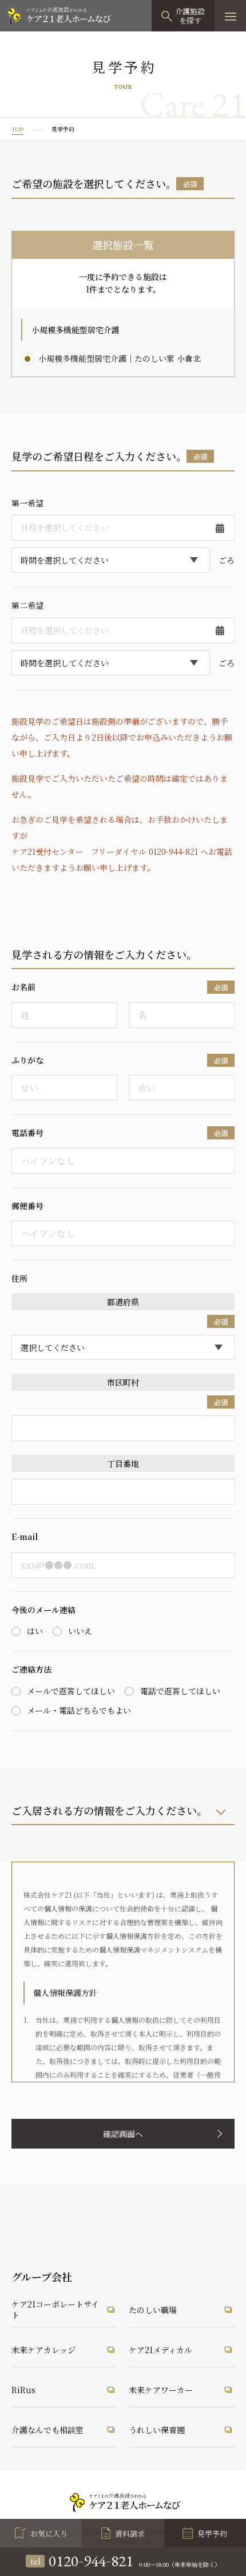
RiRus (23, 2390)
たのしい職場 (153, 2310)
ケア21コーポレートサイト (55, 2310)
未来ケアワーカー (161, 2390)
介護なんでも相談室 (47, 2430)
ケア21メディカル (160, 2350)
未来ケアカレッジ (43, 2350)
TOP (17, 129)
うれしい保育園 (157, 2430)
